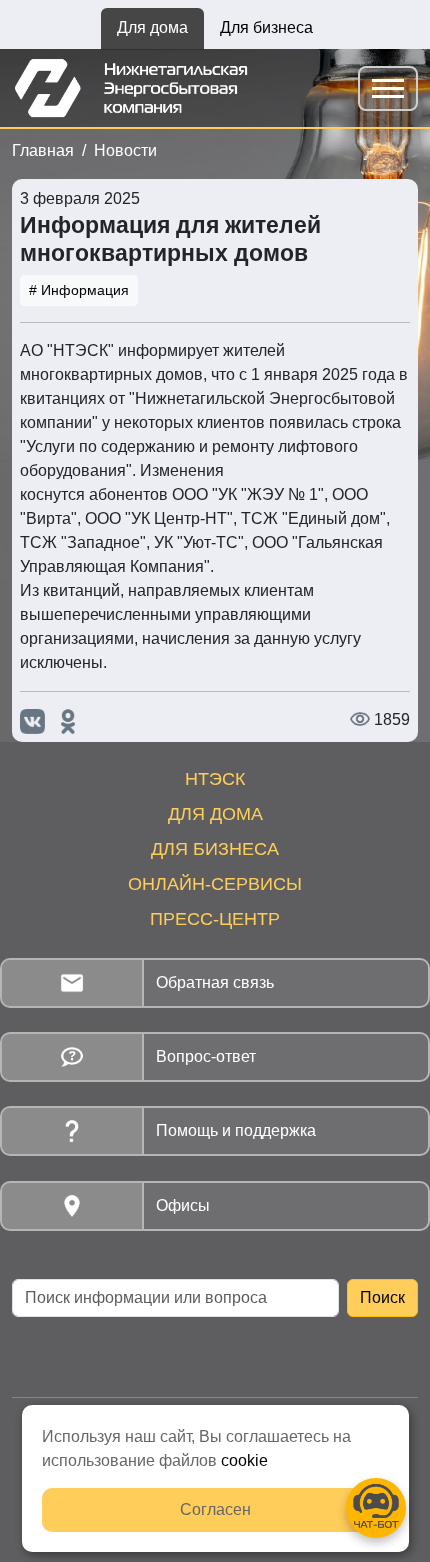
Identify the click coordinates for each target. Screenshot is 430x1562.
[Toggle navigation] (388, 88)
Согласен (215, 1509)
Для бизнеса (266, 27)
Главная (43, 150)
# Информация (79, 290)
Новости (125, 150)
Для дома (152, 27)
